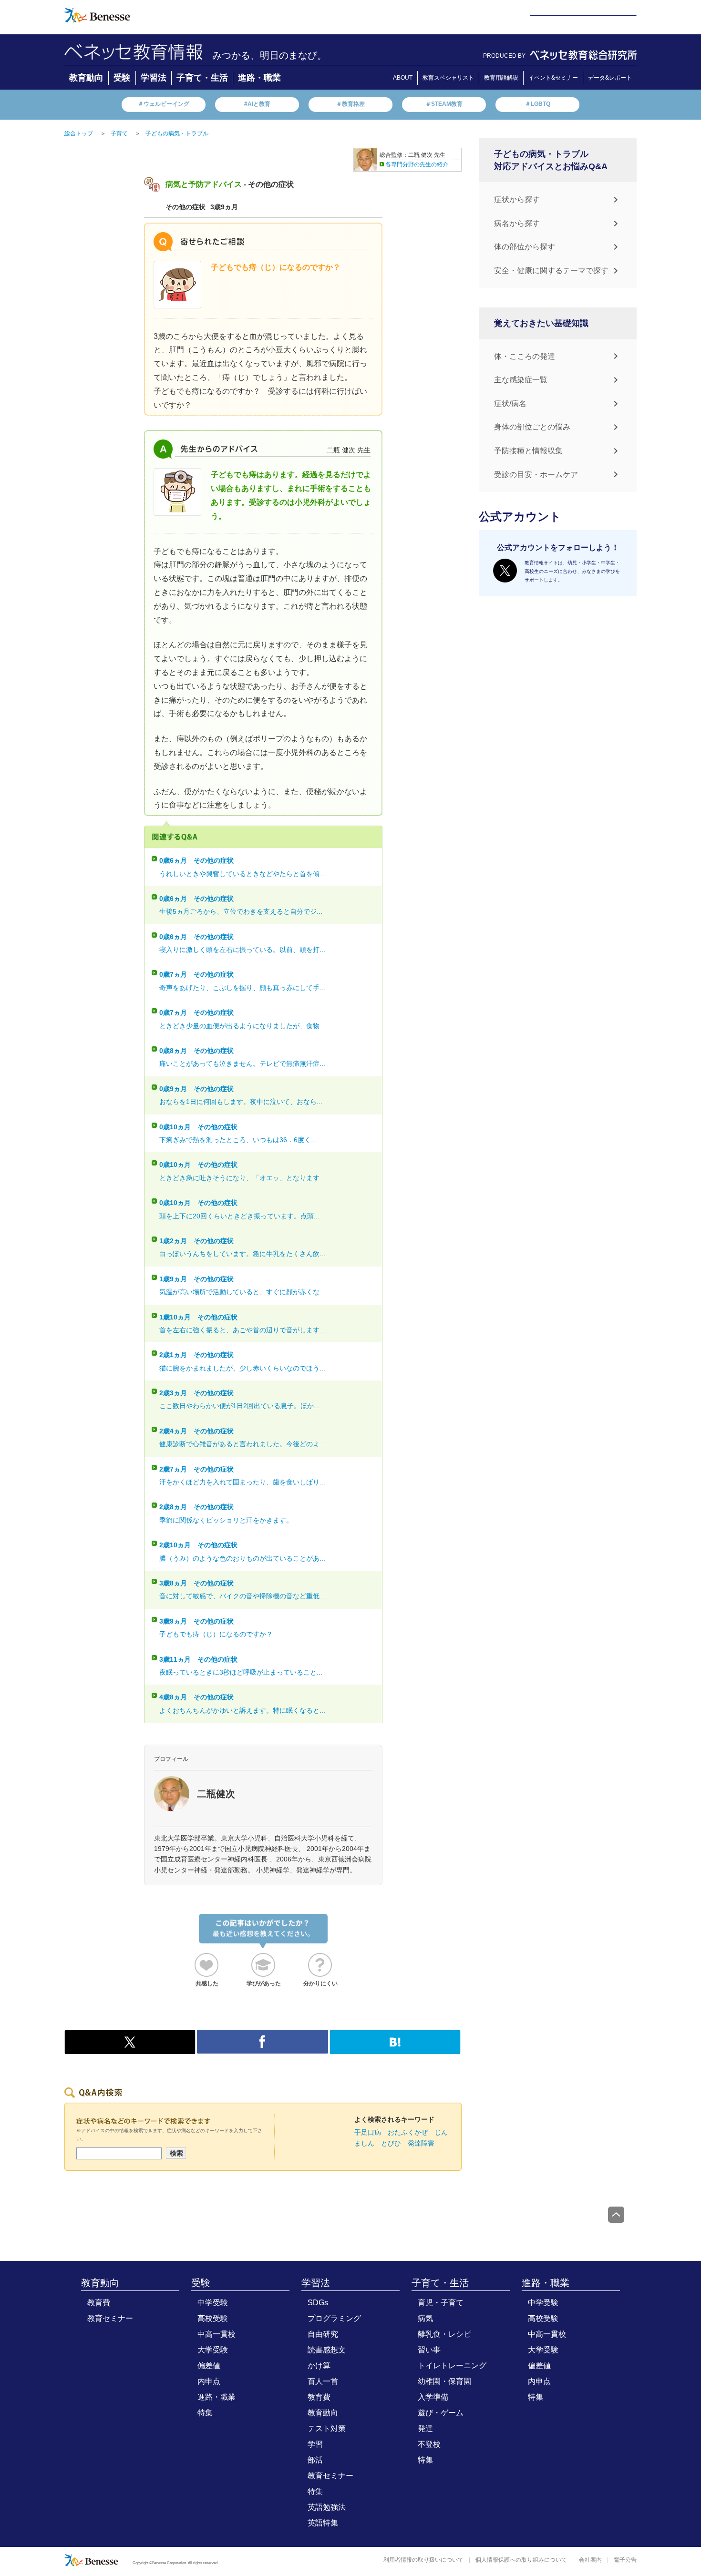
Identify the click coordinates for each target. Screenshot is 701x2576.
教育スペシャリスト (448, 78)
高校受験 (213, 2318)
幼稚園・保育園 (444, 2381)
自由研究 (323, 2334)
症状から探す (517, 199)
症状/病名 (510, 404)
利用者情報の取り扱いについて (423, 2560)
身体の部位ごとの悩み (532, 427)
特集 (205, 2413)
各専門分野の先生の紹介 (417, 164)
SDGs (318, 2303)
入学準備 (433, 2397)
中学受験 (213, 2303)
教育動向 (86, 78)
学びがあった (264, 1983)
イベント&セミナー (553, 78)
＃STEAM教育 (444, 104)
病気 (425, 2318)
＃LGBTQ (538, 104)
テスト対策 (327, 2428)
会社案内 (590, 2560)
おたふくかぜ (408, 2132)
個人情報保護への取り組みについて (521, 2560)
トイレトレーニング (452, 2366)
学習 (315, 2444)
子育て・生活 (202, 78)
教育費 (99, 2303)
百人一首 (323, 2381)
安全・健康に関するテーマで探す (551, 271)
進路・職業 (259, 78)
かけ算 (319, 2366)
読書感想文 (327, 2350)
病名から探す (517, 223)
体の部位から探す (525, 247)
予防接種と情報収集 (528, 451)
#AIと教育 (257, 104)
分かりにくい (320, 1983)
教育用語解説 (501, 78)
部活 (315, 2460)
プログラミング (334, 2318)
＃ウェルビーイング (164, 104)
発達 (425, 2428)
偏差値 (209, 2366)
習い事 (429, 2350)
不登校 (429, 2444)
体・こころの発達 (525, 356)
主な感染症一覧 (521, 380)
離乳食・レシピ (444, 2334)
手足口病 (368, 2132)
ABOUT (403, 78)
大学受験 (213, 2350)
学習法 (154, 78)
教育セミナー (110, 2318)
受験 (122, 78)
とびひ (391, 2143)
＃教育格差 (350, 104)
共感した (207, 1983)
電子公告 (625, 2560)
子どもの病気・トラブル (177, 133)
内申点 (209, 2381)
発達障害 (421, 2143)
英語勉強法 (327, 2507)
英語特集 (323, 2523)
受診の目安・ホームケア (536, 475)
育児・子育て (441, 2303)
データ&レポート (610, 78)
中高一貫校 (216, 2334)
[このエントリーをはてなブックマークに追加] (395, 2049)
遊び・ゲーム (441, 2413)
